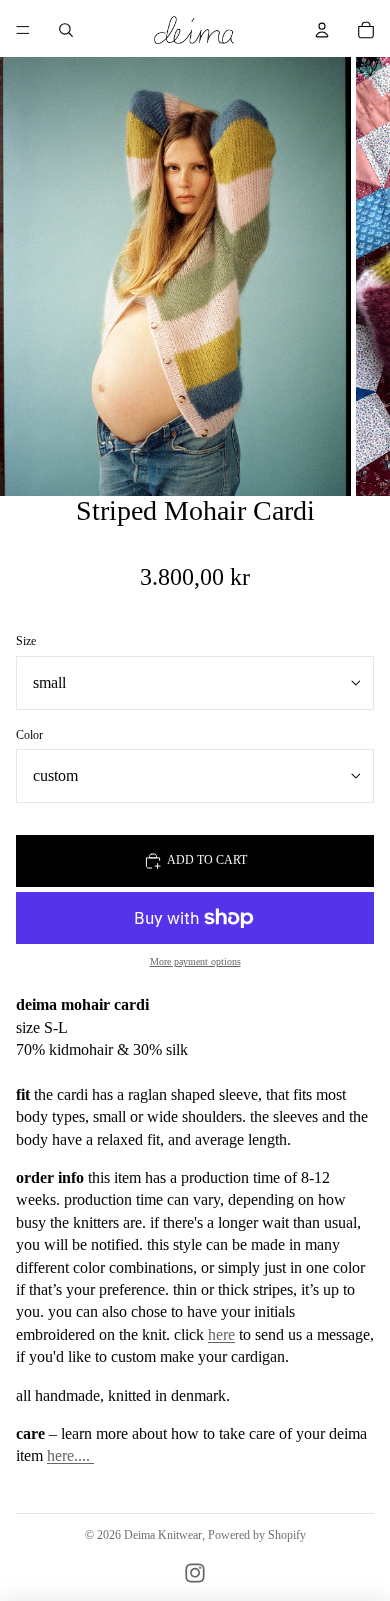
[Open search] (66, 30)
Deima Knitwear (163, 1535)
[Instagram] (195, 1573)
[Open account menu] (322, 30)
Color (29, 735)
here (221, 1334)
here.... (70, 1455)
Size (26, 641)
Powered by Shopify (257, 1535)
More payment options (195, 961)
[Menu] (23, 30)
